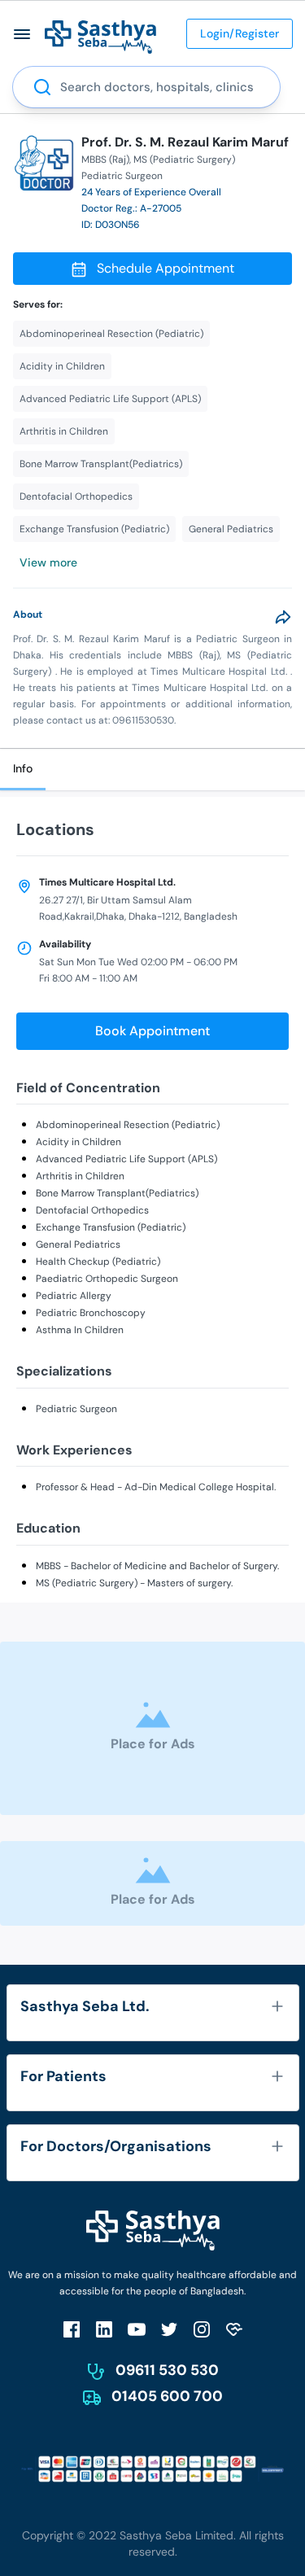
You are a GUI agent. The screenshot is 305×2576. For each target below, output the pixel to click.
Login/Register (240, 33)
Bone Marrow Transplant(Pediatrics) (117, 1193)
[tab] (23, 770)
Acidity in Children (78, 1142)
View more (48, 562)
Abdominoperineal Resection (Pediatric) (128, 1125)
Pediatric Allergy (74, 1296)
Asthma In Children (80, 1330)
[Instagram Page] (202, 2329)
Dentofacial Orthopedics (92, 1210)
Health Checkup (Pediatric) (98, 1262)
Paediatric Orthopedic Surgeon (107, 1279)
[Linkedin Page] (104, 2329)
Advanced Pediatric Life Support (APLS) (126, 1159)
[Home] (100, 36)
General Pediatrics (78, 1244)
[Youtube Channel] (137, 2329)
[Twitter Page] (169, 2329)
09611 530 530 (167, 2370)
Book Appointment (152, 1031)
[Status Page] (234, 2329)
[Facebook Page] (72, 2329)
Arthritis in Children (80, 1176)
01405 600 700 (167, 2396)
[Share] (283, 617)
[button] (22, 34)
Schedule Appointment (166, 268)
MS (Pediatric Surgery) (184, 160)
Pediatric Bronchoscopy (91, 1313)
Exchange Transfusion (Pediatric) (111, 1227)
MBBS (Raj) (105, 160)
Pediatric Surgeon (76, 1409)
